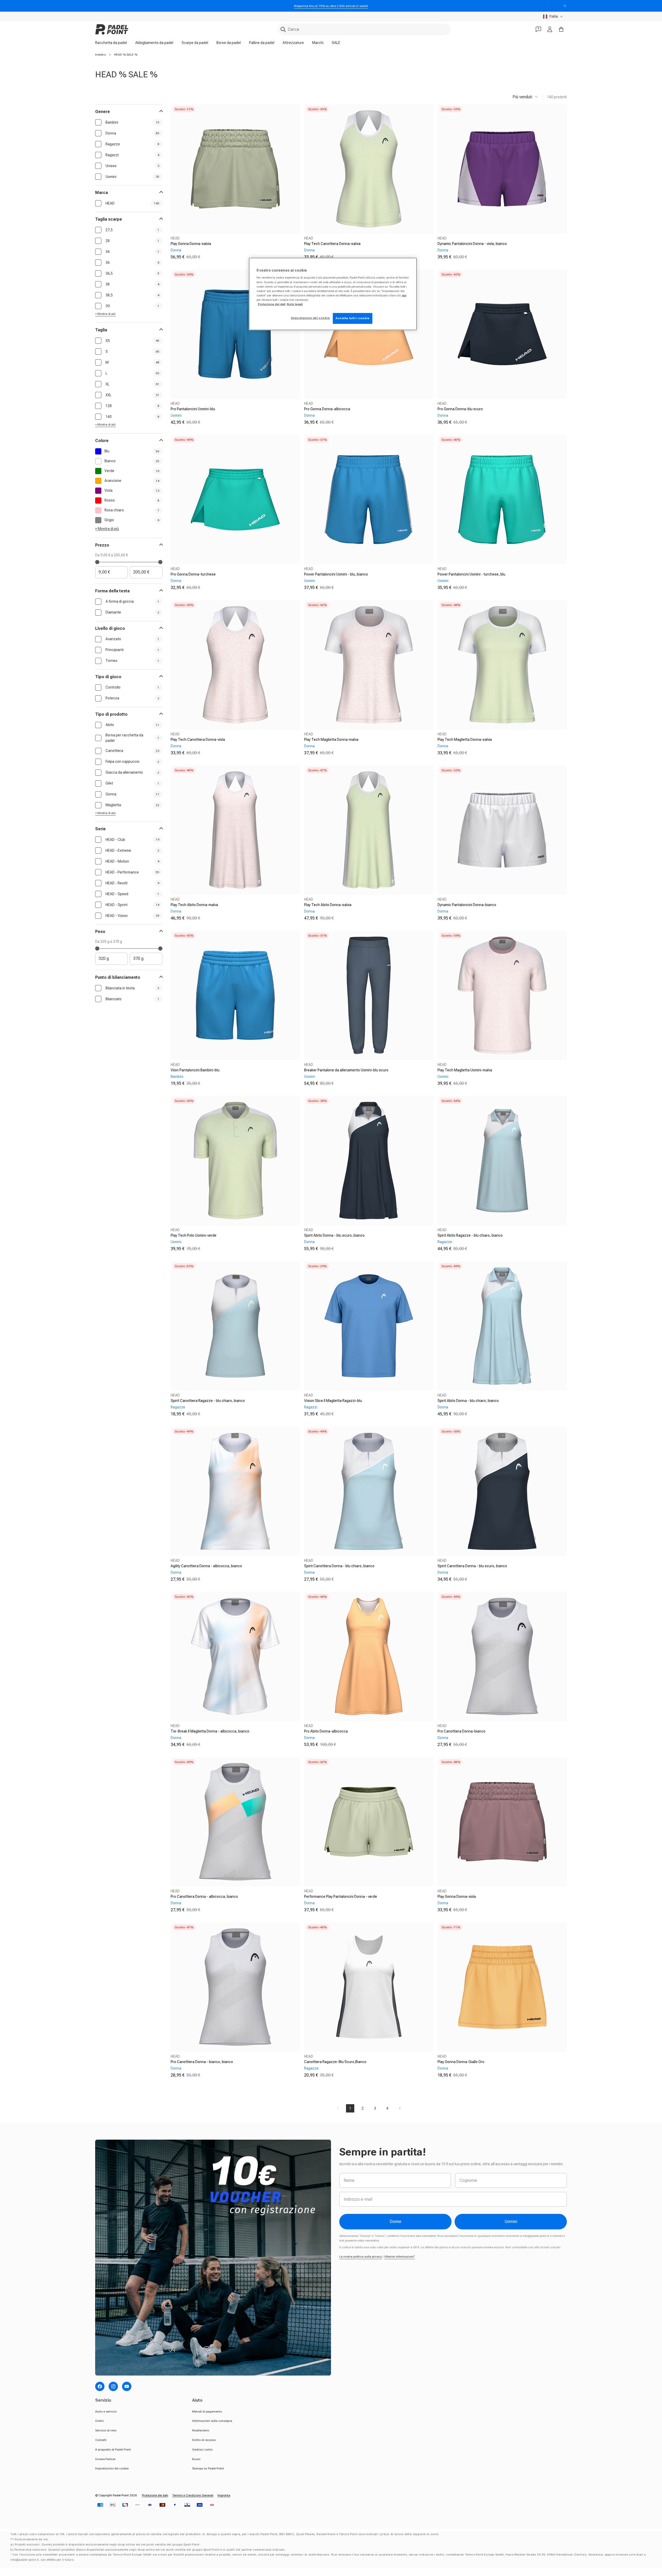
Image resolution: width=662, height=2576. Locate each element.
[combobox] (364, 29)
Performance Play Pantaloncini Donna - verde (341, 1896)
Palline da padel (262, 43)
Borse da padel (229, 43)
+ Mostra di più (105, 314)
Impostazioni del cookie (310, 318)
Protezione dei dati (155, 2495)
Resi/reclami (201, 2430)
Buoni (196, 2459)
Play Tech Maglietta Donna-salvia (465, 740)
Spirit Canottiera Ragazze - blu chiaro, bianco (208, 1401)
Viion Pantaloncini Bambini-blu (195, 1070)
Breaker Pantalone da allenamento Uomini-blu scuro (346, 1070)
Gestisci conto (202, 2450)
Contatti (101, 2440)
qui (404, 295)
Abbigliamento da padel (154, 43)
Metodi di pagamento (207, 2411)
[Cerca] (283, 29)
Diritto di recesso (204, 2440)
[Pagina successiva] (400, 2108)
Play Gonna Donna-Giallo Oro (461, 2062)
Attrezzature (293, 43)
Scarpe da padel (195, 43)
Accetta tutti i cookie (353, 318)
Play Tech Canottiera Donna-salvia (332, 244)
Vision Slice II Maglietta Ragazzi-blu (333, 1401)
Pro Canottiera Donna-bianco (461, 1731)
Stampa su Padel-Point (208, 2468)
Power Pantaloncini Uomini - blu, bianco (336, 574)
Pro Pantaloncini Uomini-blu (193, 409)
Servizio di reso (106, 2430)
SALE (336, 43)
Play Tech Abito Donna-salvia (328, 905)
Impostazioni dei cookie (112, 2468)
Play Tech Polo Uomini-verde (194, 1235)
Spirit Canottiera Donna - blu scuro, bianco (472, 1566)
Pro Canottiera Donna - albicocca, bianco (204, 1896)
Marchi (318, 43)
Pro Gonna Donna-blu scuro (460, 409)
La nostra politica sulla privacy (361, 2257)
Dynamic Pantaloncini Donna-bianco (467, 905)
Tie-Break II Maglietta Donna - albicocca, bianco (210, 1731)
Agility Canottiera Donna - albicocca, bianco (206, 1566)
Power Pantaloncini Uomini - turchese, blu (471, 574)
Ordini (99, 2421)
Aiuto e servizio (106, 2411)
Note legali (295, 304)
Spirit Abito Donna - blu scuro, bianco (334, 1235)
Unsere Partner (105, 2459)
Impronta (224, 2495)
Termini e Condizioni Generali (193, 2495)
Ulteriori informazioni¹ (400, 2257)
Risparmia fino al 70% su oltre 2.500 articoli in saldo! (331, 6)
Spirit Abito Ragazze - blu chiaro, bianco (470, 1235)
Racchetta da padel (111, 43)
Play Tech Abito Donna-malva (194, 905)
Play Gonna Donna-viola (457, 1896)
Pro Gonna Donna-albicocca (327, 409)
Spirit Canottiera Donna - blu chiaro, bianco (339, 1566)
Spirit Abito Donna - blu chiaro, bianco (468, 1401)
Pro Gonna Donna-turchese (193, 574)
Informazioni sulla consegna (212, 2421)
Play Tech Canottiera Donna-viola (198, 740)
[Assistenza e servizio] (538, 29)
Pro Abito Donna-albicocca (326, 1731)
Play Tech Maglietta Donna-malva (331, 740)
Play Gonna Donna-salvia (191, 244)
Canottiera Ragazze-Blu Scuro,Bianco (335, 2062)
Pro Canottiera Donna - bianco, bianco (202, 2062)
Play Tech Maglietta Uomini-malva (465, 1070)
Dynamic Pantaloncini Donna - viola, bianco (472, 244)
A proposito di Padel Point (113, 2450)
